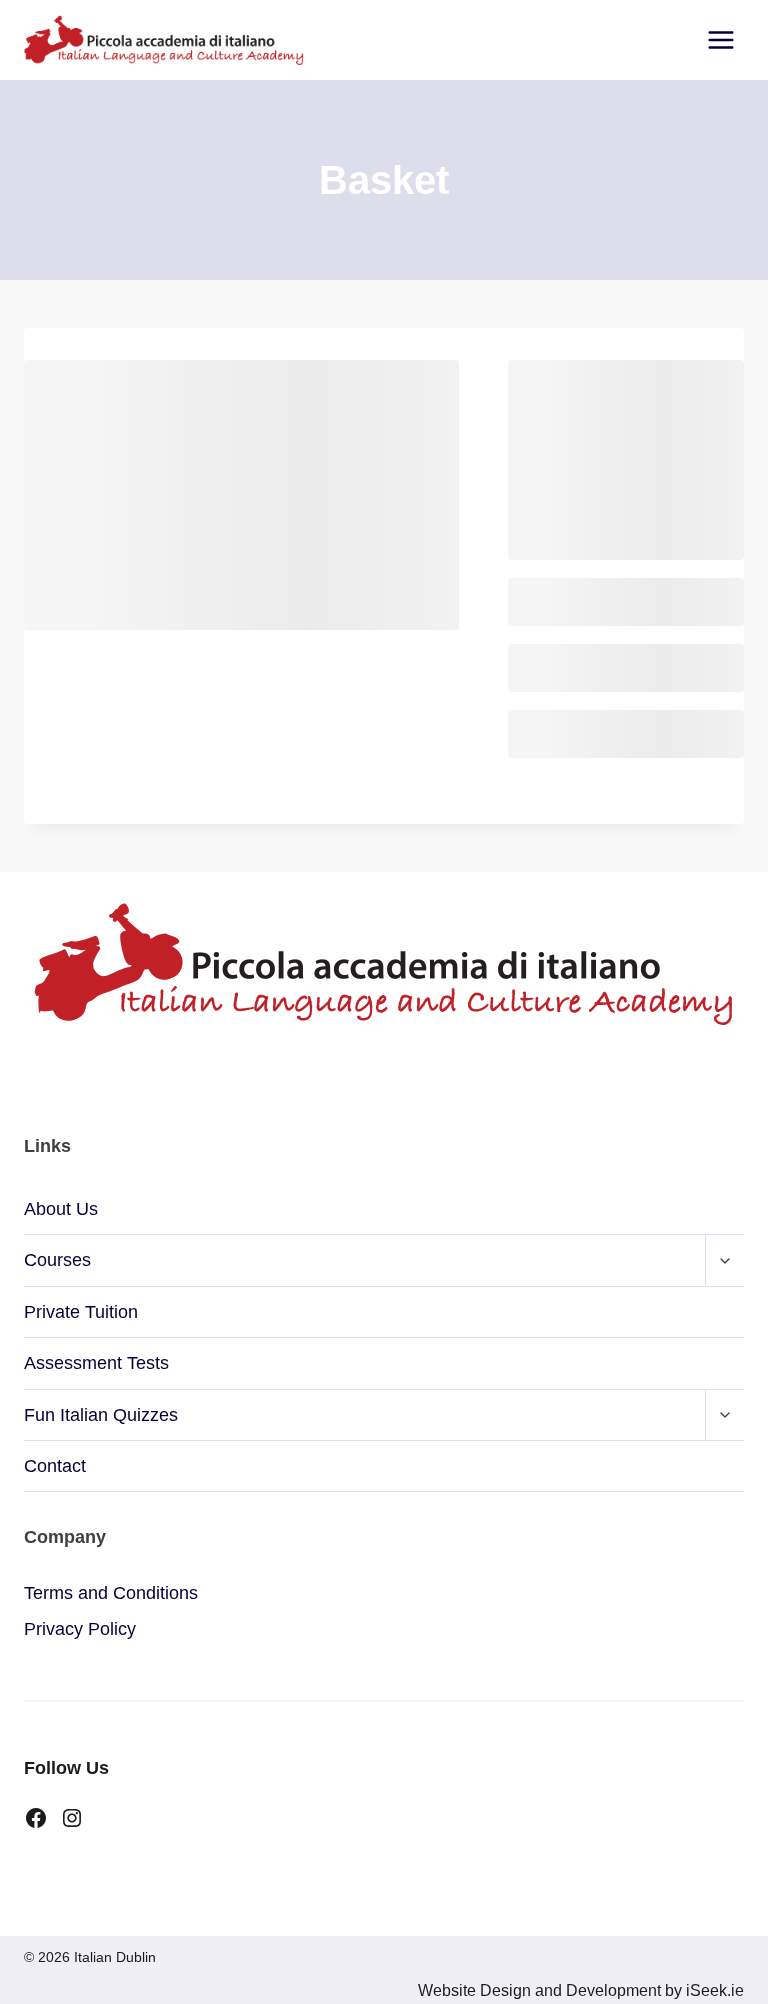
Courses (57, 1260)
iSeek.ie (713, 1990)
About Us (61, 1209)
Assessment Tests (96, 1363)
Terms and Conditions (111, 1593)
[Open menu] (720, 39)
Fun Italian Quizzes (101, 1415)
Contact (55, 1466)
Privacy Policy (80, 1629)
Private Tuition (81, 1312)
